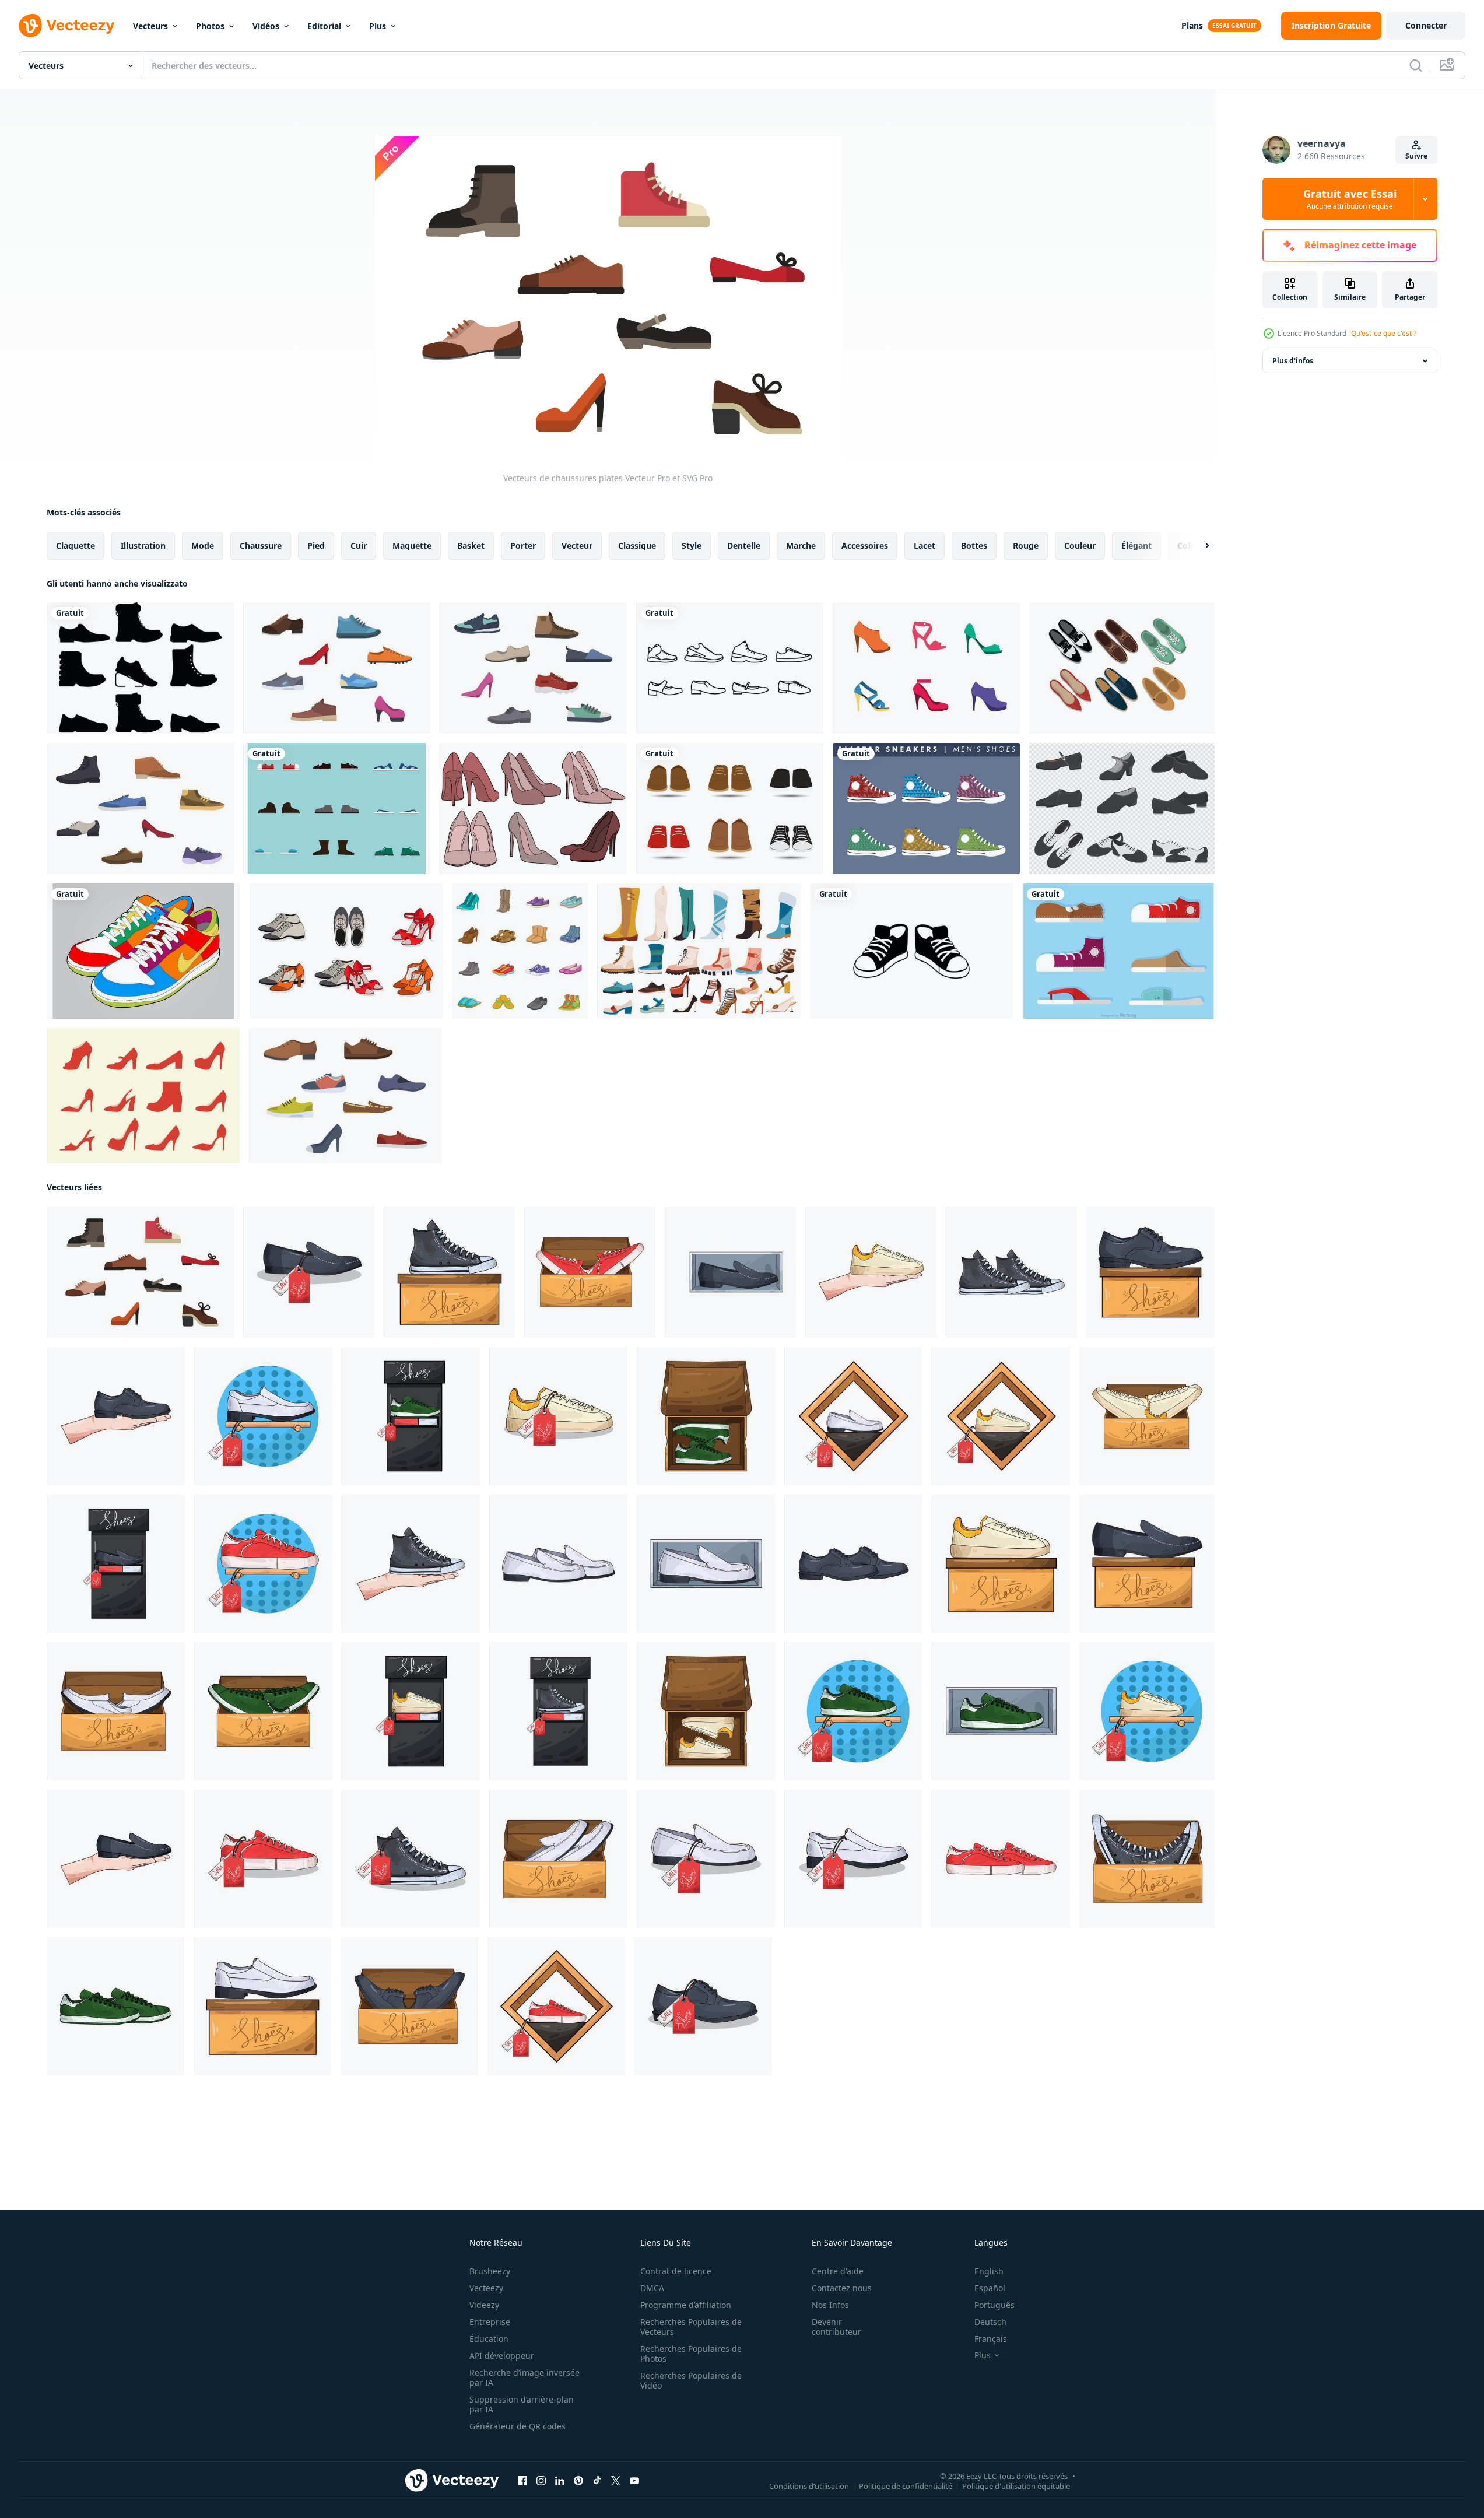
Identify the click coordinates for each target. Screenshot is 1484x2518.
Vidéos (266, 26)
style (692, 546)
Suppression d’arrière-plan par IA (522, 2404)
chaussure (261, 546)
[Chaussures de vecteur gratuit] (337, 809)
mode (203, 546)
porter (523, 546)
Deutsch (990, 2322)
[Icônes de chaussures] (730, 668)
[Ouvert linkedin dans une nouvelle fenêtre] (560, 2481)
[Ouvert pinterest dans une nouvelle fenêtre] (578, 2481)
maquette (412, 546)
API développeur (502, 2356)
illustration (143, 546)
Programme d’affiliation (686, 2305)
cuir (359, 546)
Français (991, 2339)
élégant (1136, 546)
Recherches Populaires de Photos (691, 2354)
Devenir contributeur (836, 2327)
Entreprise (490, 2322)
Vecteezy (486, 2288)
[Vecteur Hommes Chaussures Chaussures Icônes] (1118, 951)
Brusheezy (490, 2271)
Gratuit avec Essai (1350, 199)
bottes (974, 546)
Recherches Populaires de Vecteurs (691, 2327)
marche (801, 546)
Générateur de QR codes (518, 2426)
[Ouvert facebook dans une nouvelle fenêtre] (522, 2481)
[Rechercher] (1416, 65)
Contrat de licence (676, 2271)
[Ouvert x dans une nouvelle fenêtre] (616, 2481)
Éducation (489, 2339)
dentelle (744, 546)
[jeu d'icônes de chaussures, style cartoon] (520, 951)
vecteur (577, 546)
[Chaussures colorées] (143, 951)
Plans (1192, 25)
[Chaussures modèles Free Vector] (1122, 668)
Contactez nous (842, 2288)
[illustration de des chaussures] (309, 1272)
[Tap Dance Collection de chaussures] (1122, 809)
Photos (210, 26)
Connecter (1426, 25)
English (989, 2271)
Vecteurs (150, 26)
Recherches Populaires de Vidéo (691, 2380)
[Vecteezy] (66, 26)
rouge (1026, 546)
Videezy (484, 2305)
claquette (76, 546)
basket (471, 546)
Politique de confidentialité (906, 2486)
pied (316, 546)
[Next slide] (1197, 546)
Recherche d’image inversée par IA (525, 2377)
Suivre (1416, 156)
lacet (925, 546)
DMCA (652, 2288)
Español (990, 2288)
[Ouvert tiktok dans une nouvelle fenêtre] (597, 2481)
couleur (1080, 546)
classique (637, 546)
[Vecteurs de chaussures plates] (337, 668)
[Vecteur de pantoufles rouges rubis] (143, 1096)
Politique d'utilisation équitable (1016, 2486)
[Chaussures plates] (346, 951)
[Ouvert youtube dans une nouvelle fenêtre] (634, 2481)
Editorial (324, 26)
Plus (378, 26)
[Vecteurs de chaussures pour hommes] (140, 668)
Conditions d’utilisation (809, 2486)
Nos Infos (830, 2305)
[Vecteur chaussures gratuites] (533, 809)
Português (994, 2305)
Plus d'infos (1293, 361)
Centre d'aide (838, 2271)
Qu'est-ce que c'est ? (1384, 333)
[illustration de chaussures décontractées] (911, 951)
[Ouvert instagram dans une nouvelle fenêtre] (541, 2481)
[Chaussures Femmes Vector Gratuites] (926, 668)
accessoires (865, 546)
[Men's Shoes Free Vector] (926, 809)
